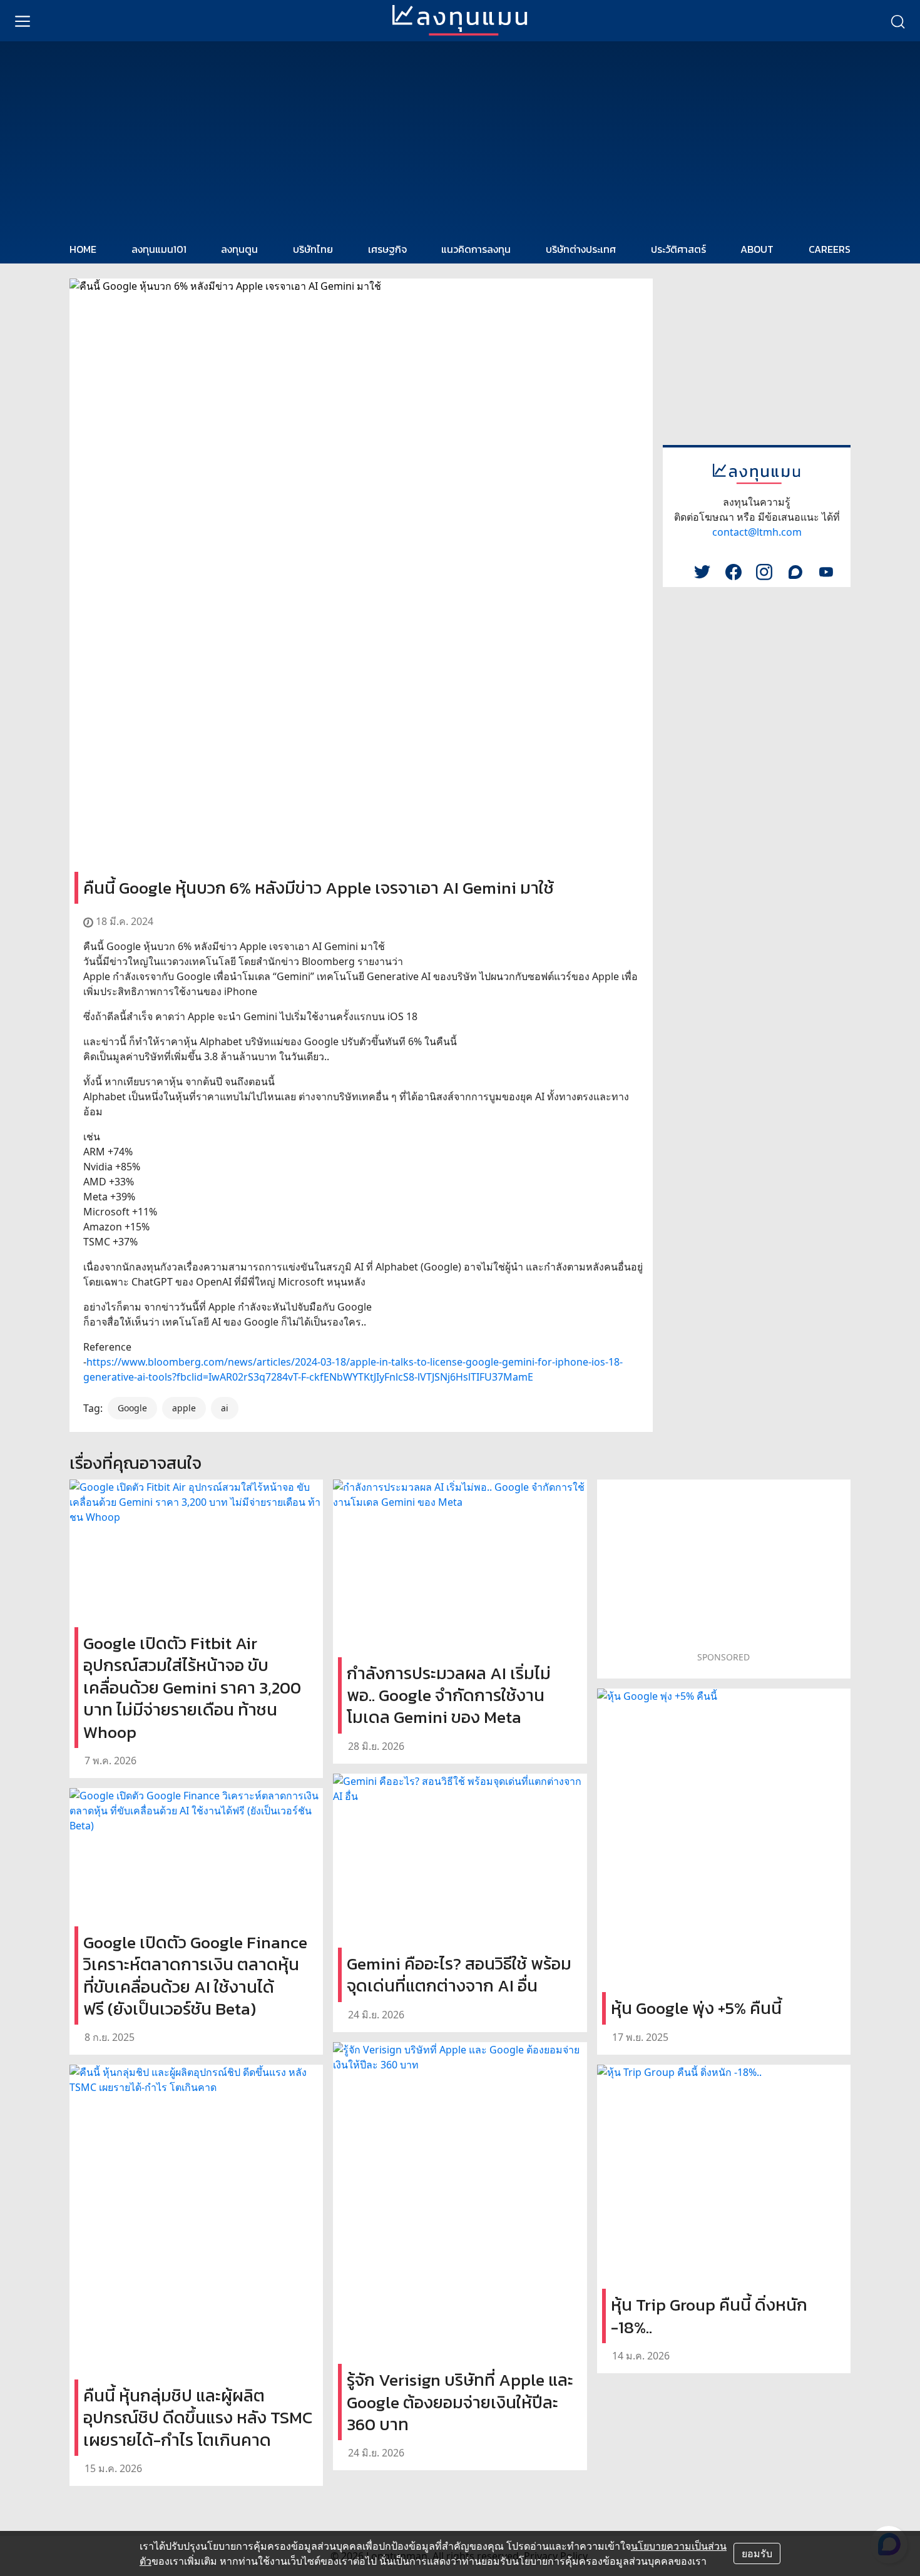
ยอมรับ (757, 2553)
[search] (897, 21)
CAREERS (830, 249)
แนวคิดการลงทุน (476, 249)
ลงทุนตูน (239, 249)
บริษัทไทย (313, 249)
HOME (83, 249)
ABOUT (757, 249)
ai (225, 1408)
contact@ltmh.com (757, 532)
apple (184, 1408)
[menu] (23, 21)
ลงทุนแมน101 (159, 249)
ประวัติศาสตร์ (678, 249)
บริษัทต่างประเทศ (581, 249)
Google (132, 1408)
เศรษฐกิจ (387, 249)
